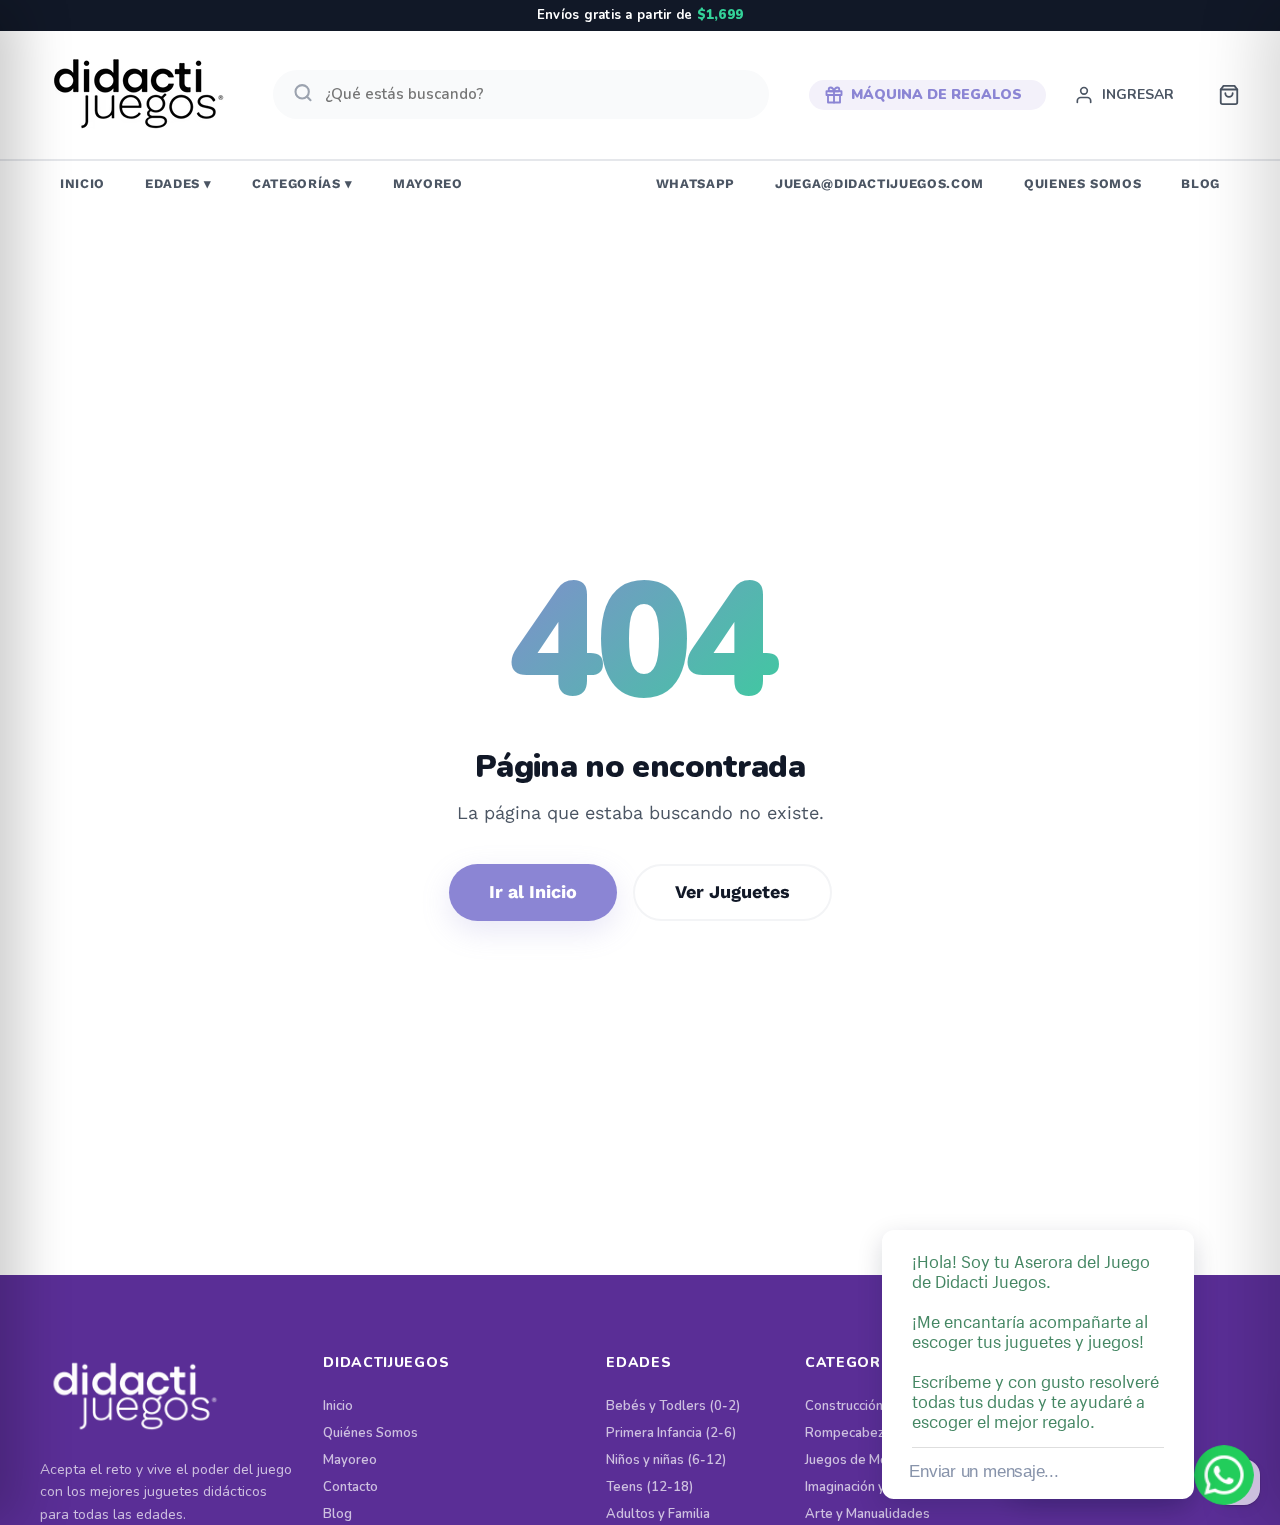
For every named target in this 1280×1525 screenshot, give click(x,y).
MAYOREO (428, 183)
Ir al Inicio (533, 891)
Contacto (350, 1487)
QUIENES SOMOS (1082, 183)
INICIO (82, 183)
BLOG (1200, 183)
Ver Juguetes (732, 891)
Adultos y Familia (658, 1514)
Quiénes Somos (370, 1433)
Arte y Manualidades (867, 1514)
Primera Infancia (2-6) (671, 1433)
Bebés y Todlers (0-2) (673, 1406)
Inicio (338, 1406)
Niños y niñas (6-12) (666, 1460)
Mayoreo (350, 1460)
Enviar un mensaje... (983, 1471)
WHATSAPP (695, 183)
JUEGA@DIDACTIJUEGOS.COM (879, 183)
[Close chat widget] (1177, 1207)
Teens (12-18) (649, 1487)
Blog (337, 1514)
